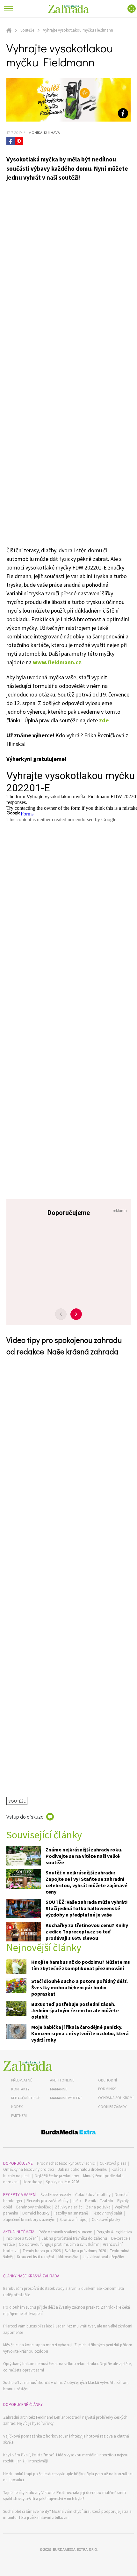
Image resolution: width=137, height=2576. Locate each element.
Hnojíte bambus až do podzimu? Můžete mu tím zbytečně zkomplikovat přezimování (81, 1965)
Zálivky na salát (68, 2207)
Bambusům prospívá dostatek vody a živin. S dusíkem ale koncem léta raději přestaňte (64, 2292)
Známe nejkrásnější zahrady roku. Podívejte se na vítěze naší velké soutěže (84, 1856)
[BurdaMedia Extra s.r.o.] (68, 2133)
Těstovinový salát (107, 2213)
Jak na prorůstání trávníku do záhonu (74, 2238)
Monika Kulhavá (43, 132)
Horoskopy (32, 2182)
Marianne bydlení (66, 2098)
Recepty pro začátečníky (47, 2201)
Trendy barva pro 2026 (42, 2251)
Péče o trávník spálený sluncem (65, 2232)
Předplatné (22, 2080)
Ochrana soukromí (116, 2098)
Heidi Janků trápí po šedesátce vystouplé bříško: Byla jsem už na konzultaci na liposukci (68, 2477)
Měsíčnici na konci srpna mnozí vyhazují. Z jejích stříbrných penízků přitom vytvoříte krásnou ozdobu (68, 2348)
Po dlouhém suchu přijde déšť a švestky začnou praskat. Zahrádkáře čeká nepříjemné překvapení (67, 2310)
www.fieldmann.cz (57, 662)
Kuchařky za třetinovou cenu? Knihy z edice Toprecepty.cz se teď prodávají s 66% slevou (87, 1932)
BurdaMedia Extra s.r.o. (75, 2549)
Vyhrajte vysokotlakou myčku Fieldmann (78, 30)
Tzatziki (107, 2201)
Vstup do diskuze (25, 1817)
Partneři (19, 2115)
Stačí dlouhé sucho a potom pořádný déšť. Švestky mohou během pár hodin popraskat (79, 1987)
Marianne (59, 2089)
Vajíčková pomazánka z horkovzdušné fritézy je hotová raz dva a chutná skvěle (66, 2439)
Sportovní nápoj (74, 2219)
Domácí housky (36, 2213)
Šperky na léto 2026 (62, 2182)
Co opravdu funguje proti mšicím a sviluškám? (59, 2244)
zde (104, 720)
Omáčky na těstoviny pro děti (29, 2169)
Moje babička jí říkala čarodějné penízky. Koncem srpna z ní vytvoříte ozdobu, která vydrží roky (80, 2033)
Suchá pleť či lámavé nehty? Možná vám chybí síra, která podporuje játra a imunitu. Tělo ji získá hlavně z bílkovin (67, 2515)
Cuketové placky (106, 2219)
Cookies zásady (112, 2107)
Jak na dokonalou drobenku (83, 2169)
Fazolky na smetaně (71, 2213)
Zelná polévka (98, 2207)
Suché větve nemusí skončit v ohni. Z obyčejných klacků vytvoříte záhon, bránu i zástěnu (66, 2386)
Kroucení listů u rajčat (36, 2257)
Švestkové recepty (56, 2195)
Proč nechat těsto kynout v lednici (66, 2163)
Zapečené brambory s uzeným (29, 2219)
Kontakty (20, 2089)
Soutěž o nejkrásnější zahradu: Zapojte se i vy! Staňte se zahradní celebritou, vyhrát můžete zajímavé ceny (87, 1882)
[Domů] (28, 2066)
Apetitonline (62, 2080)
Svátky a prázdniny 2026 (85, 2251)
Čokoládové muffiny (93, 2195)
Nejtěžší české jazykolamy (57, 2176)
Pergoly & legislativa (114, 2232)
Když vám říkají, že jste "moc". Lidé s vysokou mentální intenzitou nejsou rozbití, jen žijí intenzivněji (66, 2458)
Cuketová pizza (113, 2163)
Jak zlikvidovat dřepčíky (103, 2257)
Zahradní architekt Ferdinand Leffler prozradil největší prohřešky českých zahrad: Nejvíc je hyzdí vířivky (65, 2420)
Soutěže (27, 30)
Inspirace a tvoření (22, 2238)
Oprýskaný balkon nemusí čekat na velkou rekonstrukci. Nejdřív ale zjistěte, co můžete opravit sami (68, 2367)
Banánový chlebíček (33, 2207)
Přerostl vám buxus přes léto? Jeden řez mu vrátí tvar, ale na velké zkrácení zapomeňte (68, 2329)
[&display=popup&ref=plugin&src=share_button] (11, 141)
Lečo (77, 2201)
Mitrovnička (68, 2257)
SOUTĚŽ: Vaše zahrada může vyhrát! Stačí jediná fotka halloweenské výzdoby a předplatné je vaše (87, 1908)
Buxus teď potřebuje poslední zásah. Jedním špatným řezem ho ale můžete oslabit (75, 2010)
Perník (90, 2201)
